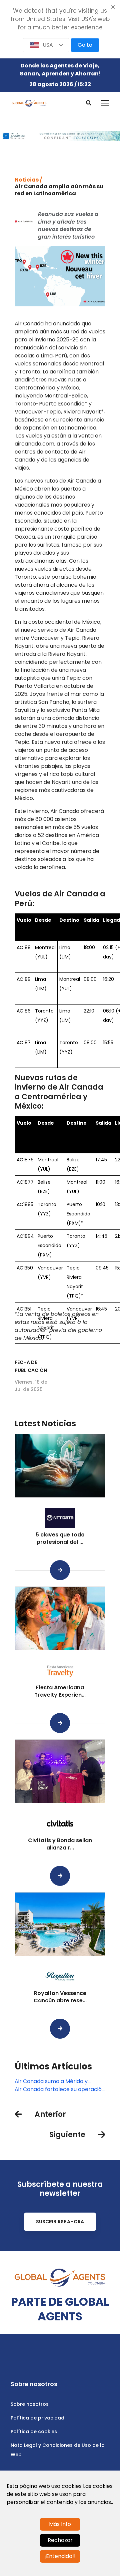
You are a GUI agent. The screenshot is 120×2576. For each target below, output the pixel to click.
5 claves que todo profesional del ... (60, 1538)
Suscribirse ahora (60, 2222)
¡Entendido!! (60, 2556)
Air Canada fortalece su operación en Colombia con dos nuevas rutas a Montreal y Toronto (60, 2089)
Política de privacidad (37, 2418)
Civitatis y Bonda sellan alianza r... (60, 1844)
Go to (85, 45)
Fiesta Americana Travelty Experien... (60, 1691)
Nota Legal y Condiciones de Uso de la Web (58, 2450)
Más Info (60, 2524)
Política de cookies (34, 2431)
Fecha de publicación (31, 1366)
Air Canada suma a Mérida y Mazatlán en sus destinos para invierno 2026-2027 (54, 2081)
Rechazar (60, 2540)
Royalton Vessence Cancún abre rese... (60, 1997)
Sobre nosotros (30, 2404)
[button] (46, 45)
